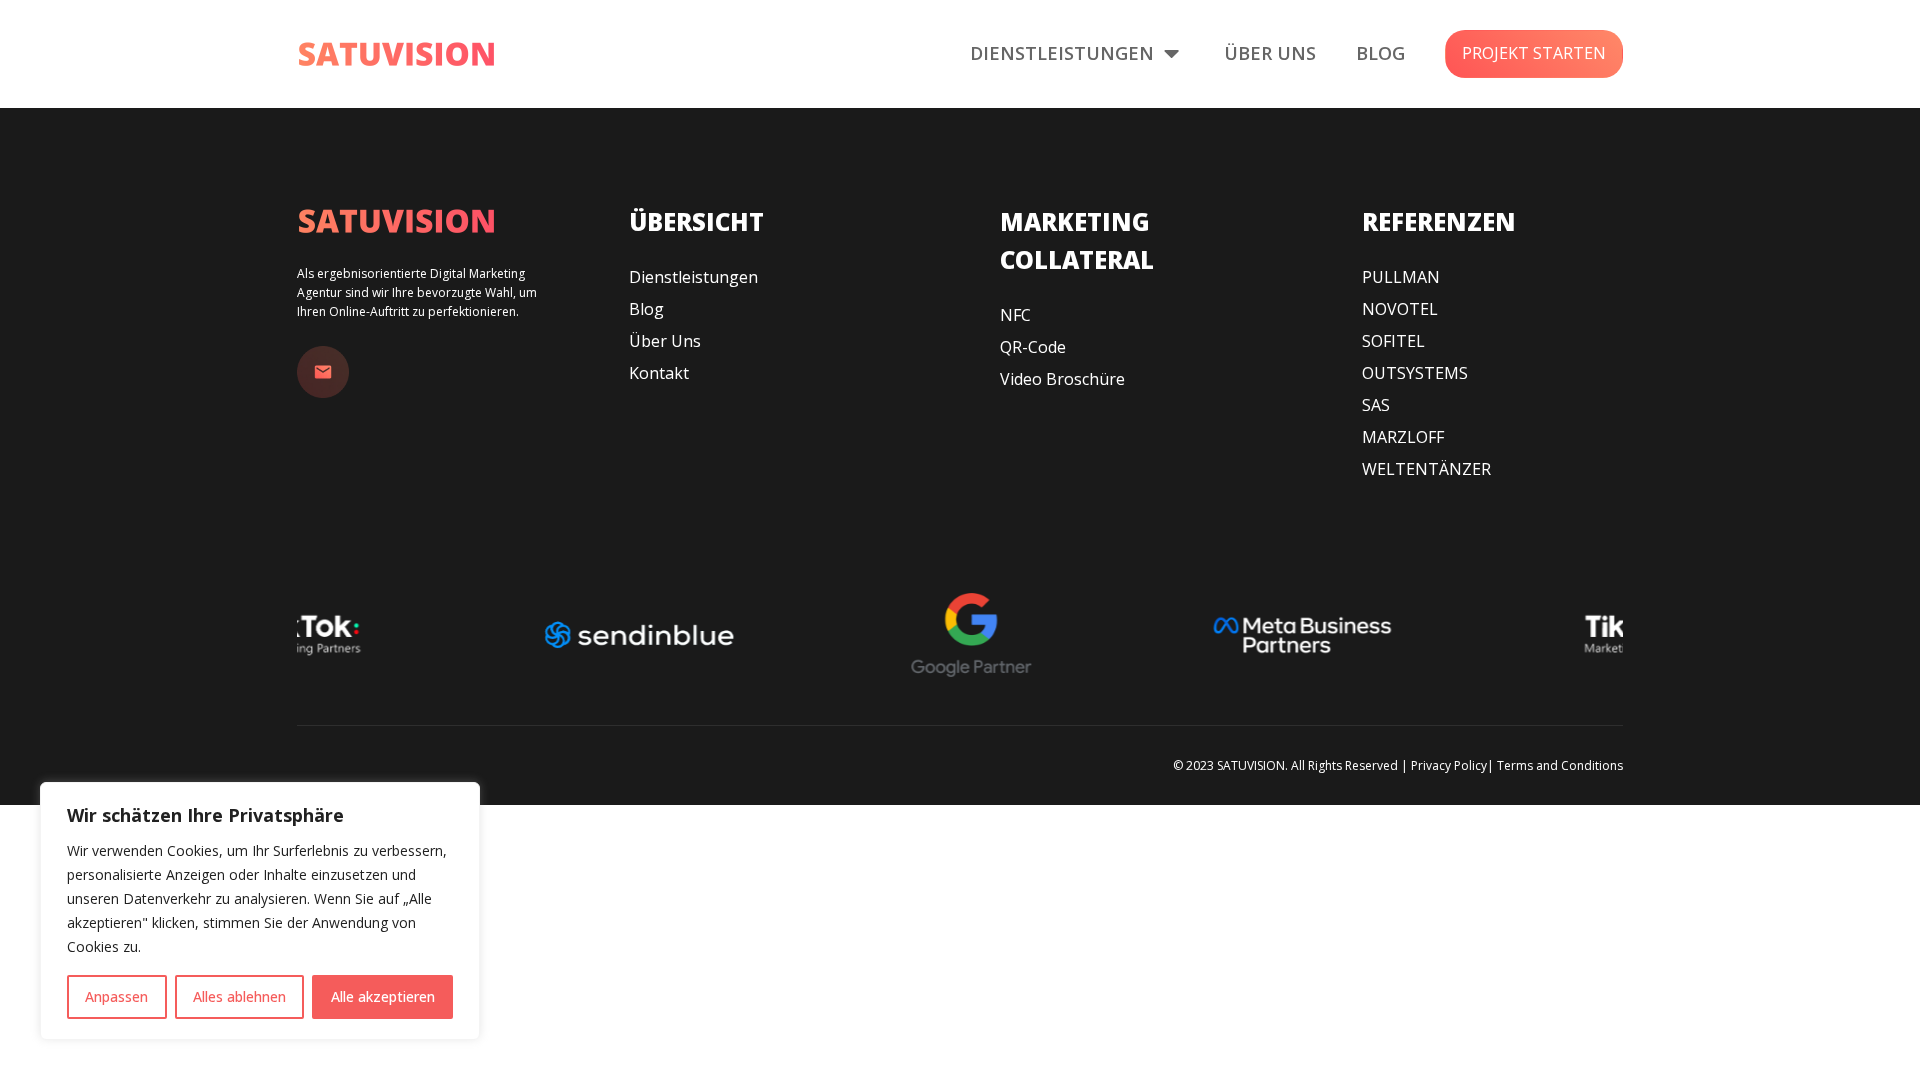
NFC (1015, 315)
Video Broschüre (1062, 379)
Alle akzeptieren (383, 996)
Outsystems (1415, 373)
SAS (1376, 405)
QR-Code (1033, 347)
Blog (1380, 53)
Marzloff (1403, 437)
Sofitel (1393, 341)
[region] (260, 911)
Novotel (1400, 309)
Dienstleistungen (1062, 53)
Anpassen (116, 996)
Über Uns (1270, 53)
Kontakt (659, 373)
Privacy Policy (1449, 765)
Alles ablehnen (239, 996)
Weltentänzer (1426, 469)
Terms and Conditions (1560, 765)
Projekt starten (1534, 53)
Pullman (1401, 277)
